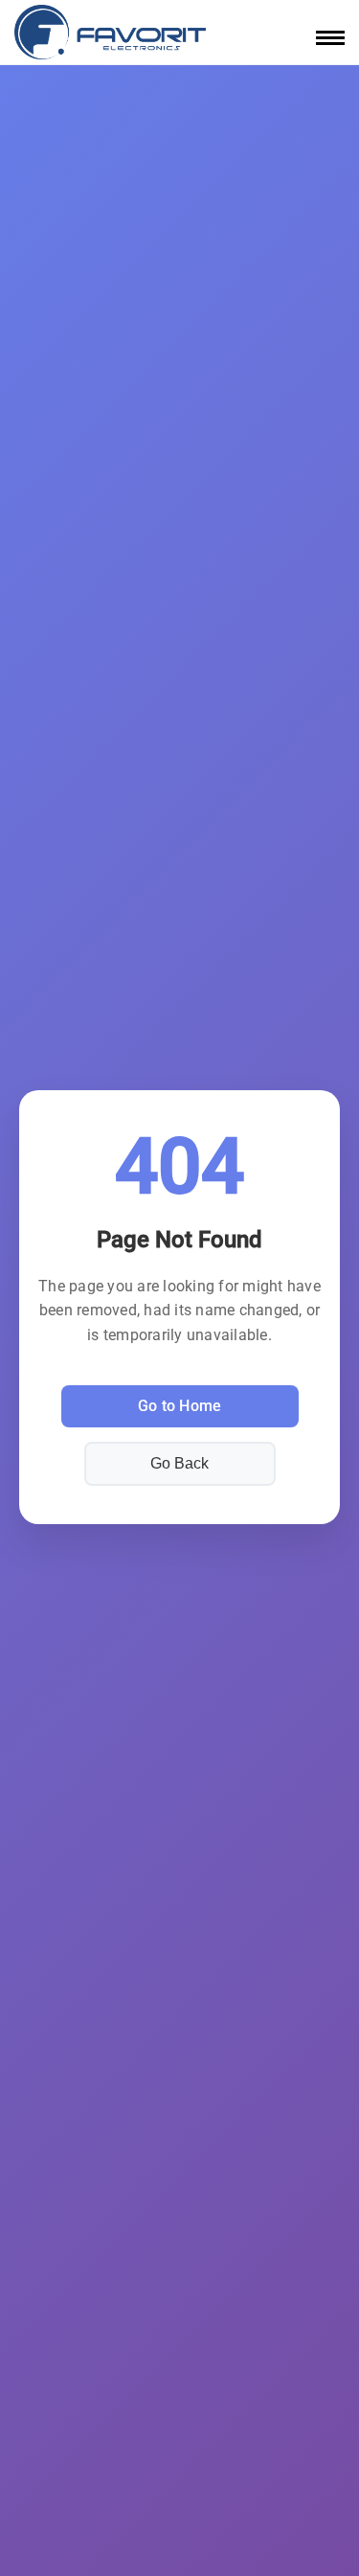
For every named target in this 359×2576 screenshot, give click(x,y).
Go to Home (180, 1406)
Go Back (179, 1463)
